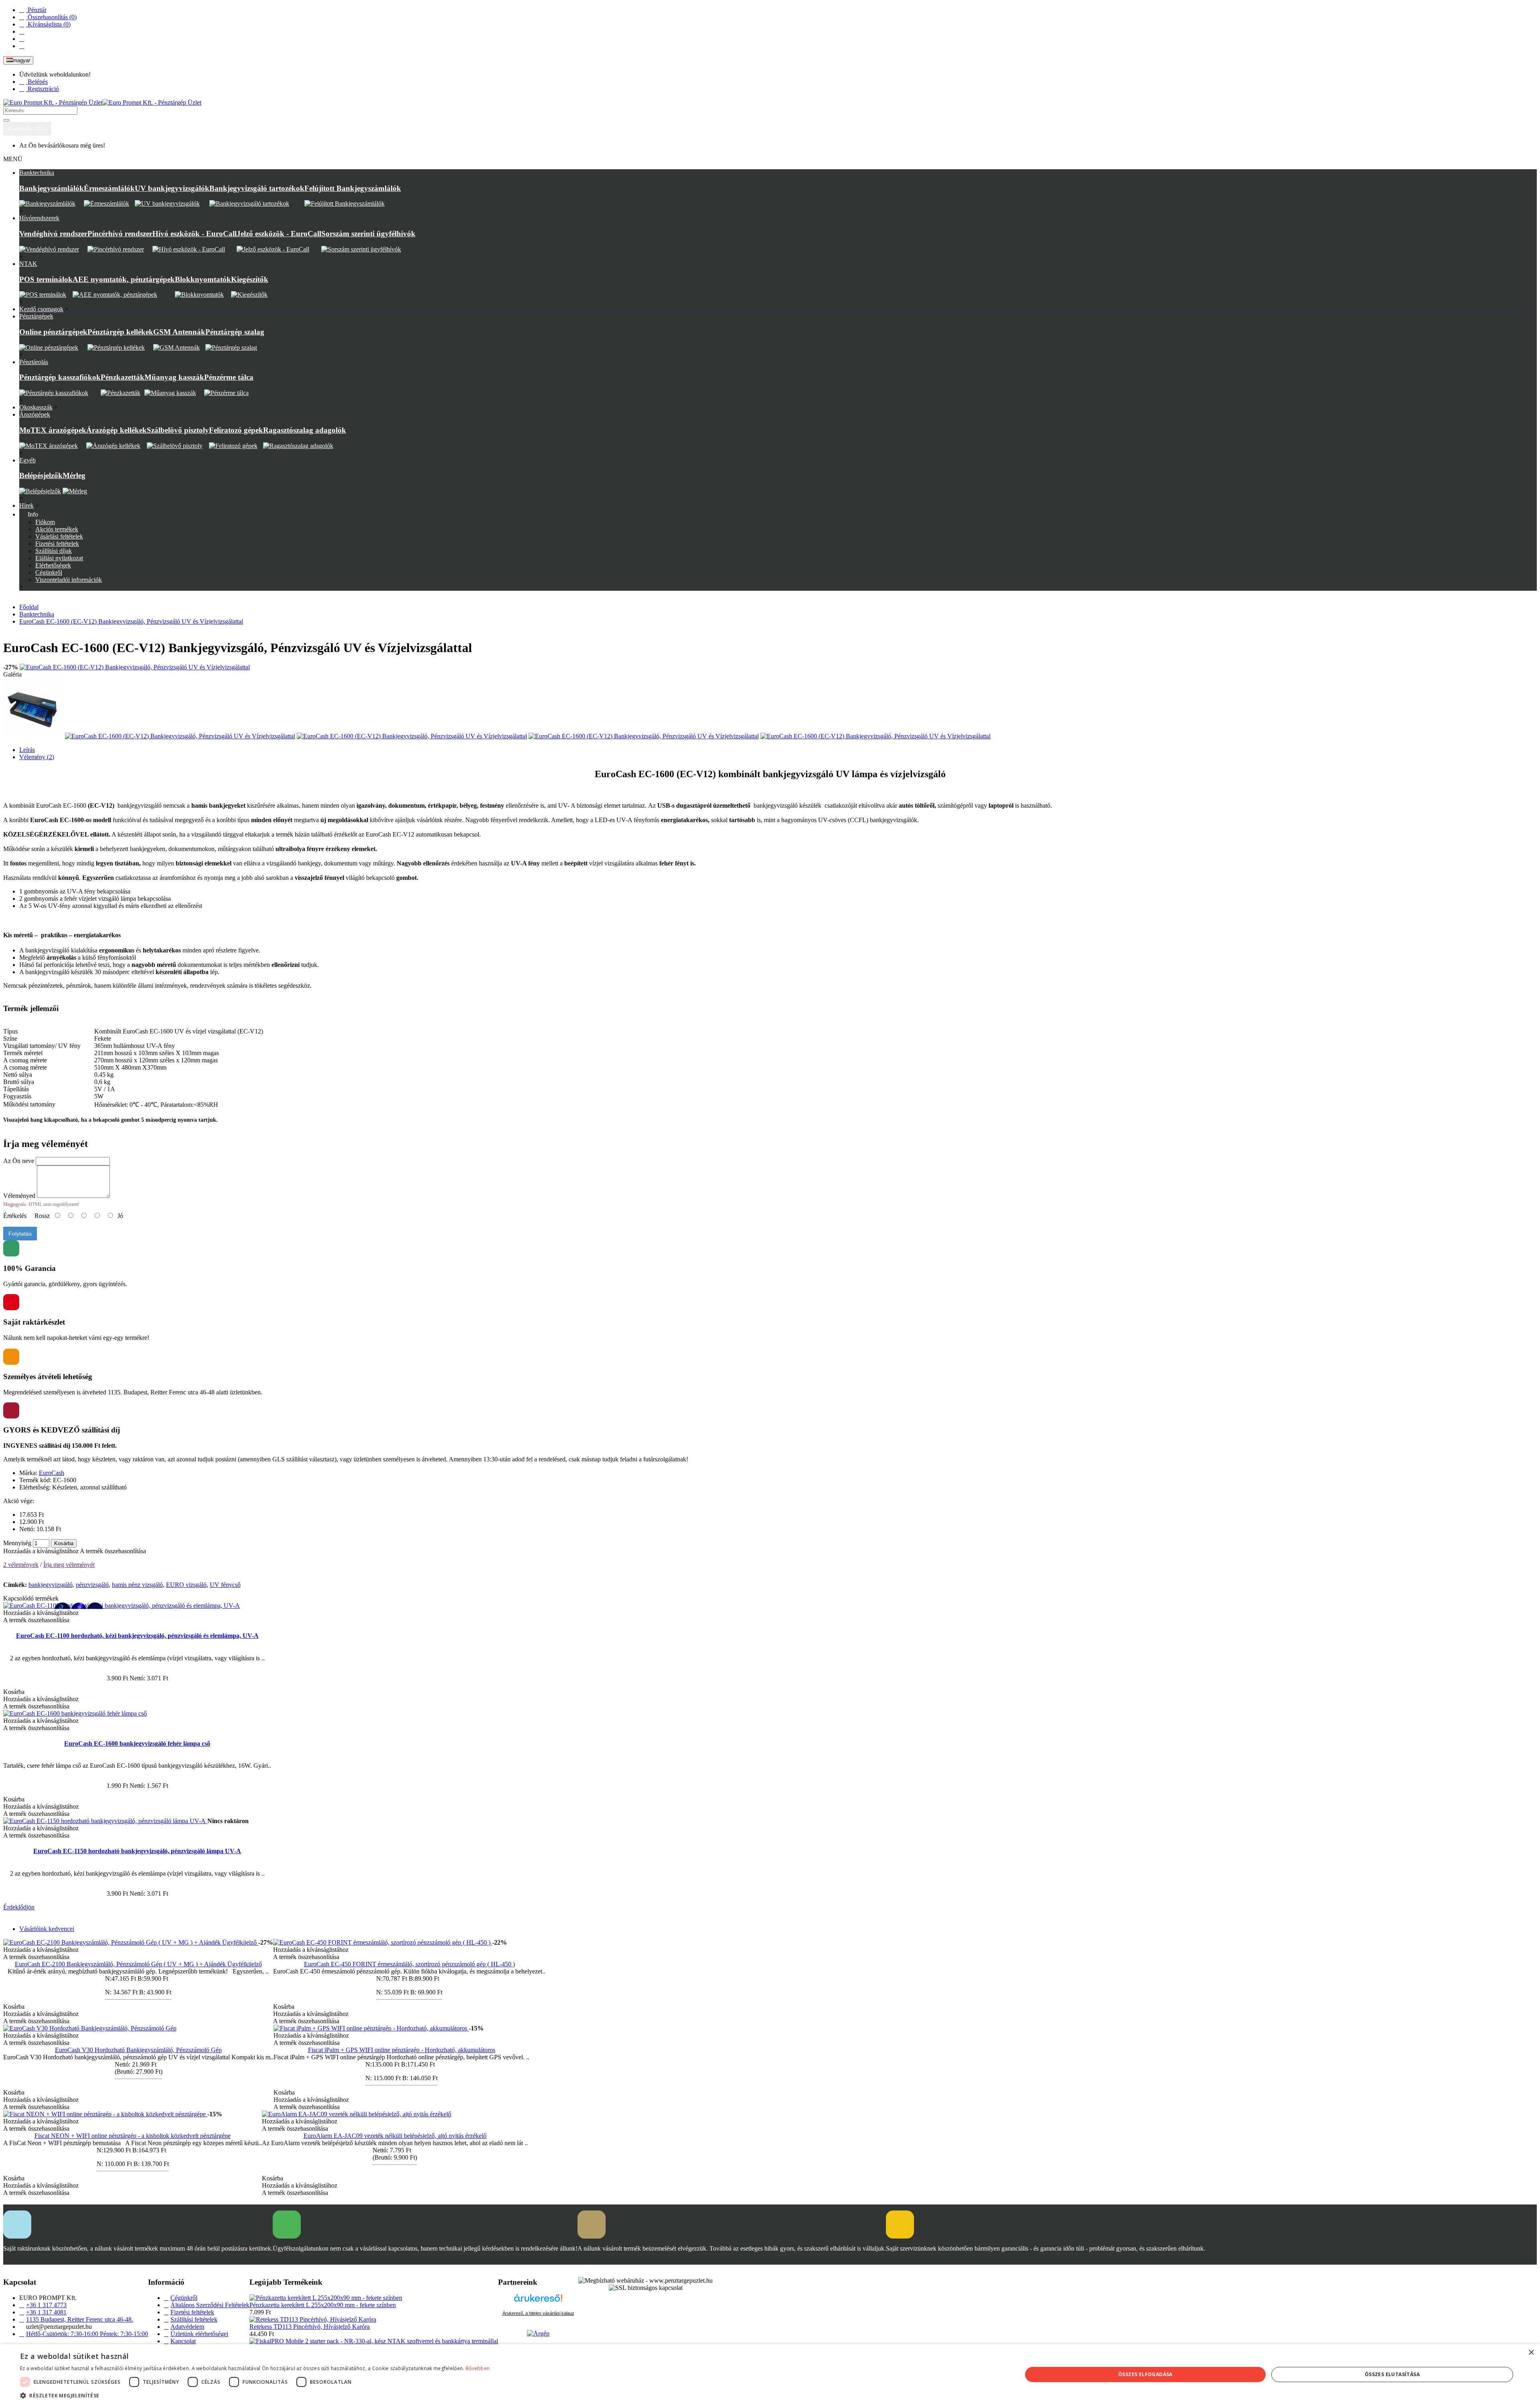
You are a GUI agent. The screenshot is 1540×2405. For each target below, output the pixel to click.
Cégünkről (49, 572)
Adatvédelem (187, 2327)
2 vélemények (21, 1565)
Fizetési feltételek (57, 544)
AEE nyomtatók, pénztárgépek (124, 279)
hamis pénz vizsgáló (137, 1585)
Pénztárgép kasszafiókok (60, 377)
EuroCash (52, 1473)
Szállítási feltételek (194, 2319)
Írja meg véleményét (69, 1565)
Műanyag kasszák (174, 377)
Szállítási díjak (54, 551)
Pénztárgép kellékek (120, 332)
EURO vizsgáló (186, 1585)
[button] (255, 2395)
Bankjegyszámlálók (52, 188)
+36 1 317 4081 (46, 2312)
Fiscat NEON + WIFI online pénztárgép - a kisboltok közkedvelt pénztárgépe (133, 2136)
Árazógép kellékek (117, 430)
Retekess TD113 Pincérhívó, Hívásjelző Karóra (310, 2327)
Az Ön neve (19, 1161)
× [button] (1531, 2353)
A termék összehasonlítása (113, 1551)
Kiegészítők (250, 279)
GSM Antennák (179, 332)
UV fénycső (225, 1585)
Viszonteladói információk (69, 580)
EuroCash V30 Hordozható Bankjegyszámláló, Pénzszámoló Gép (138, 2050)
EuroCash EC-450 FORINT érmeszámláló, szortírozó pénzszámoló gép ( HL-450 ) (409, 1964)
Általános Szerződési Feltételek (210, 2305)
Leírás (27, 750)
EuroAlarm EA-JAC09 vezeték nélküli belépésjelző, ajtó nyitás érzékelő (395, 2136)
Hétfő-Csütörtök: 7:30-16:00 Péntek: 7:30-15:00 (87, 2334)
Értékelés (15, 1216)
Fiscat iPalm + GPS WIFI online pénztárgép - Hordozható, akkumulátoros (402, 2050)
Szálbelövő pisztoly (178, 430)
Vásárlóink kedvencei (47, 1929)
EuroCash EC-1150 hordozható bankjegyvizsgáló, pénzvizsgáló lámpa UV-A (137, 1851)
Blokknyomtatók (203, 279)
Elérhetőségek (53, 565)
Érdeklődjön (19, 1907)
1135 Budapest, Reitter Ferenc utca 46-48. (80, 2319)
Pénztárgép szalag (235, 332)
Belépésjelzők (41, 475)
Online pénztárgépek (53, 332)
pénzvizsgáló (92, 1585)
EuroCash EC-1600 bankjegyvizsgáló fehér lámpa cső (137, 1743)
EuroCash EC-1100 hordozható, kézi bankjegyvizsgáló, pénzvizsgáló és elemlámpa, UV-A (137, 1636)
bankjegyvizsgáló (51, 1585)
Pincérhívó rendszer (120, 234)
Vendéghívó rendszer (53, 234)
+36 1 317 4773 (46, 2305)
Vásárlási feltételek (59, 536)
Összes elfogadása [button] (1145, 2374)
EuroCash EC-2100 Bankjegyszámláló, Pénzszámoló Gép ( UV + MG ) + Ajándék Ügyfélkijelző (138, 1964)
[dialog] (770, 2375)
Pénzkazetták (123, 377)
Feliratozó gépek (236, 430)
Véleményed (19, 1196)
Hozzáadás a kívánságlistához (41, 1551)
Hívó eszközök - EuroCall (195, 234)
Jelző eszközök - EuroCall (279, 234)
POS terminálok (46, 279)
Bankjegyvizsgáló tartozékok (257, 188)
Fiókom (45, 522)
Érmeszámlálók (109, 188)
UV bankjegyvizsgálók (172, 188)
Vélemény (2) (37, 757)
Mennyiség (17, 1543)
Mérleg (74, 475)
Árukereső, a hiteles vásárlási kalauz (538, 2313)
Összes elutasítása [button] (1392, 2374)
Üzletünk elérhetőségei (199, 2334)
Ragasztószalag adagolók (305, 430)
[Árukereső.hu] (538, 2302)
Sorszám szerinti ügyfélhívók (368, 234)
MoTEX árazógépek (53, 430)
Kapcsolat (183, 2341)
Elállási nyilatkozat (59, 558)
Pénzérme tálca (229, 377)
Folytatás (20, 1234)
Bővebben (478, 2368)
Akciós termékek (57, 529)
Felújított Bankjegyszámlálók (353, 188)
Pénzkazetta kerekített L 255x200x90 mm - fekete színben (323, 2305)
